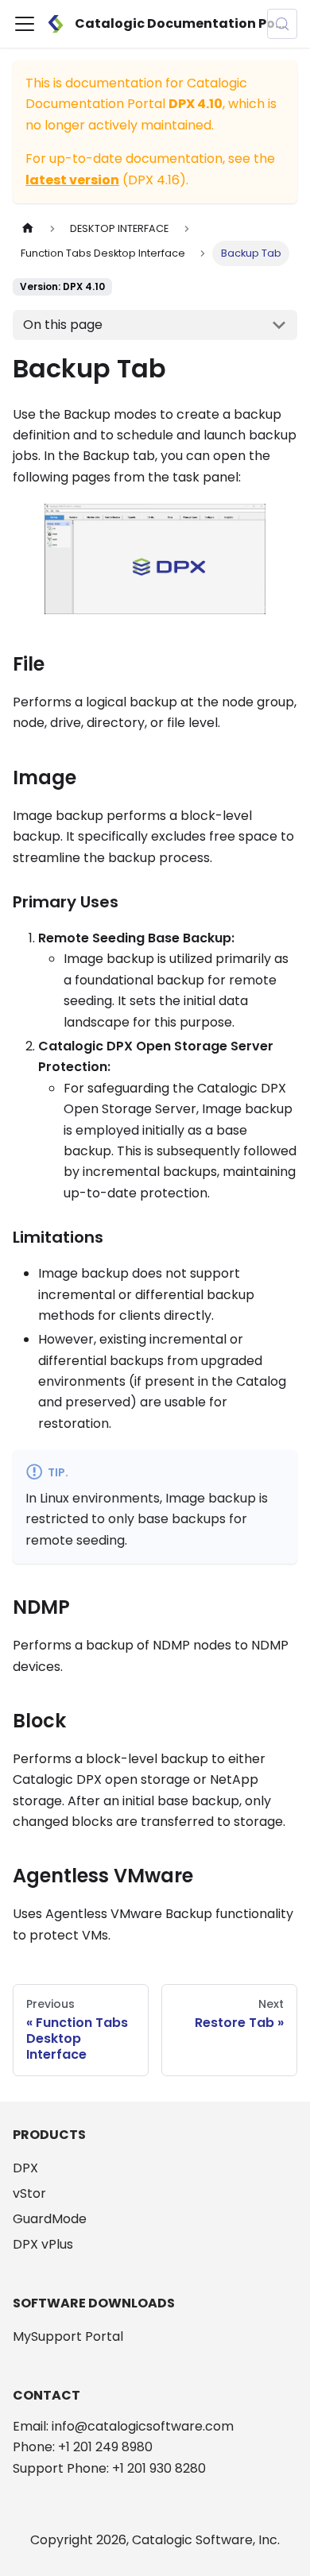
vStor (29, 2193)
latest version (72, 180)
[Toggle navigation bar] (25, 24)
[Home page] (28, 228)
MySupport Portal (68, 2336)
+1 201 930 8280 (159, 2468)
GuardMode (50, 2219)
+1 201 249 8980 (105, 2447)
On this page (63, 325)
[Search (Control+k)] (282, 24)
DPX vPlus (43, 2244)
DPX (25, 2168)
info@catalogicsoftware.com (143, 2426)
